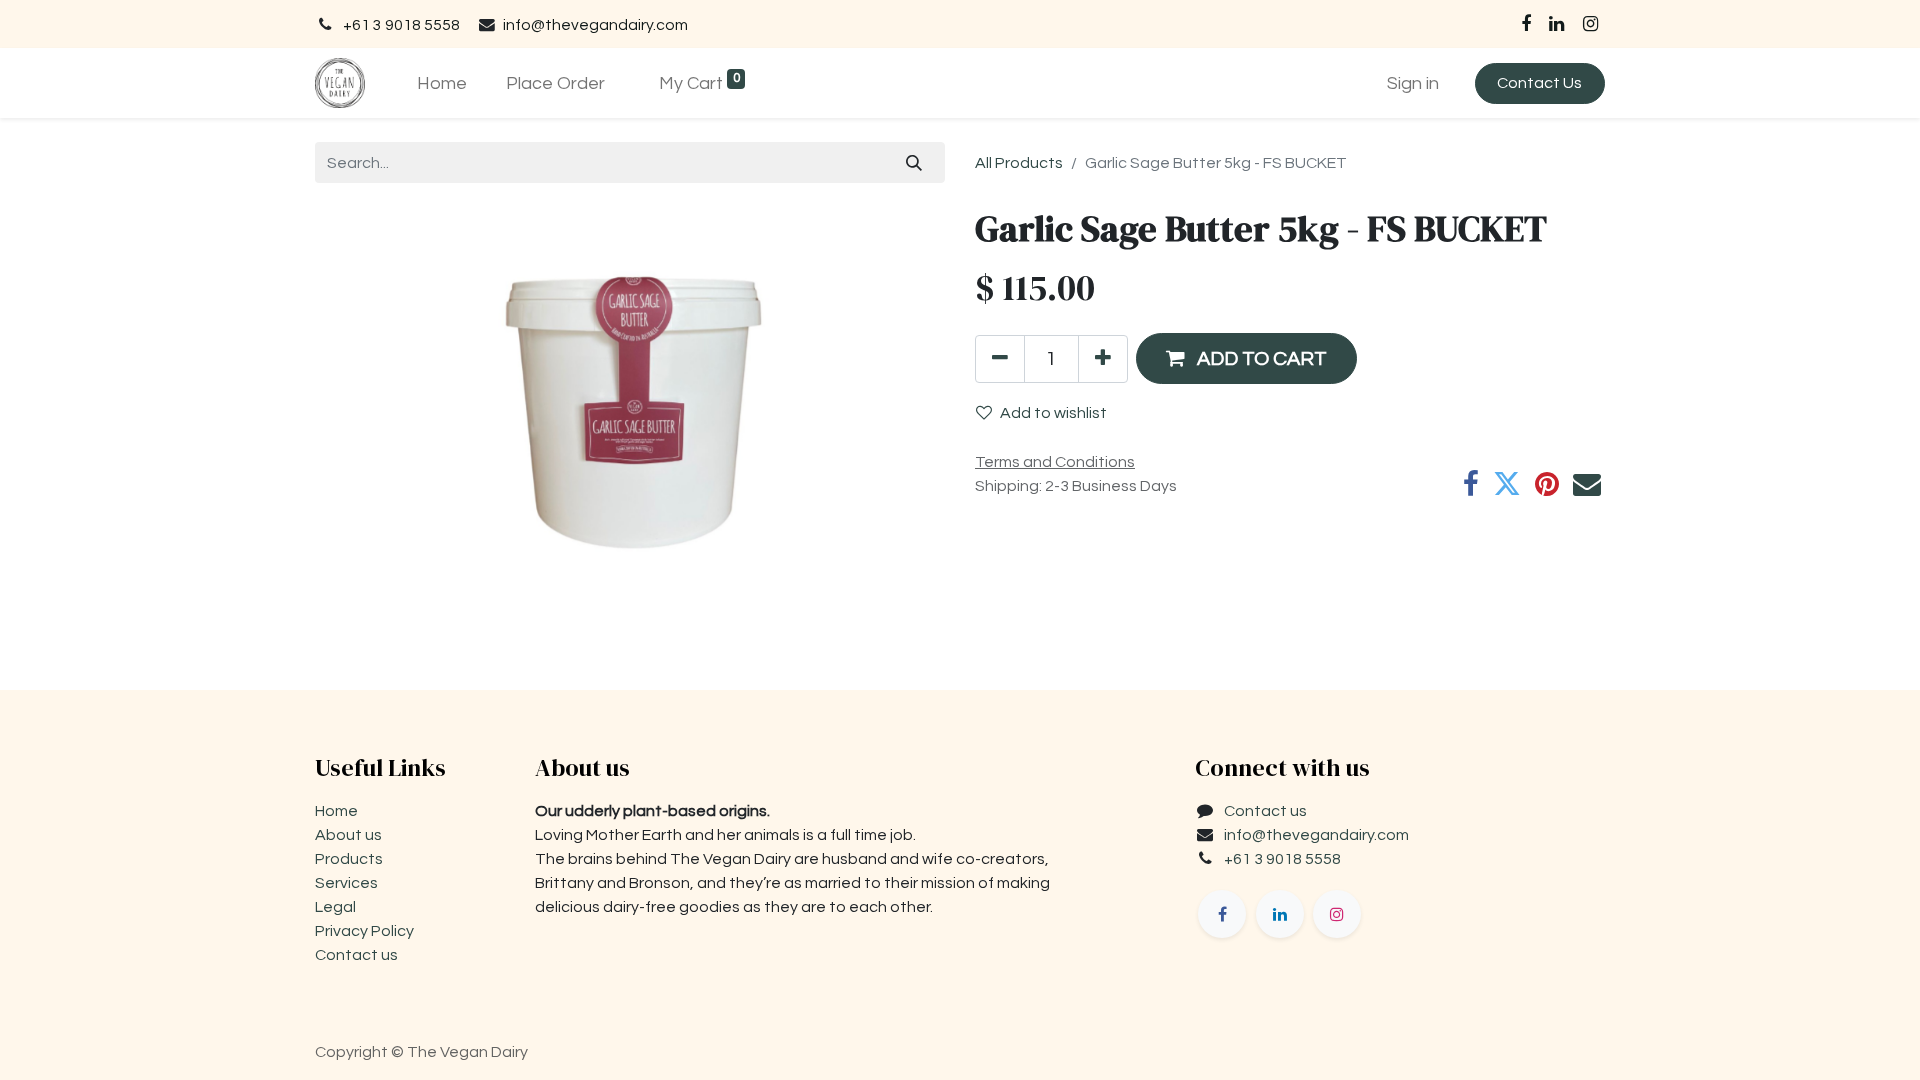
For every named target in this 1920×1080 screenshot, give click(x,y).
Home (336, 811)
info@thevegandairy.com (595, 25)
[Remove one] (1000, 359)
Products (349, 859)
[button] (1246, 358)
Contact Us (1539, 83)
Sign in (1413, 83)
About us (348, 835)
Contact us (356, 955)
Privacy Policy (364, 931)
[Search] (914, 162)
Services (346, 883)
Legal (335, 907)
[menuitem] (441, 83)
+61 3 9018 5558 (401, 25)
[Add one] (1103, 359)
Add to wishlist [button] (1053, 413)
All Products (1019, 163)
